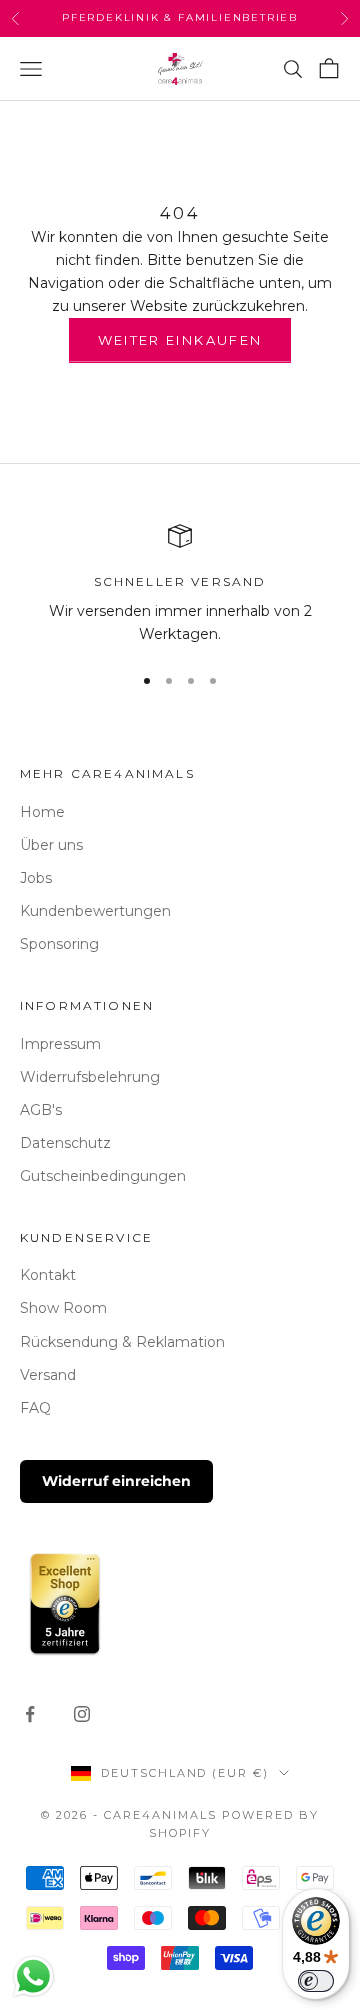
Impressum (60, 1044)
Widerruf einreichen (116, 1481)
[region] (180, 585)
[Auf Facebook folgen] (30, 1714)
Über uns (51, 845)
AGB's (41, 1110)
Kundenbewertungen (95, 911)
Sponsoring (59, 944)
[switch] (316, 1981)
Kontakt (48, 1275)
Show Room (63, 1308)
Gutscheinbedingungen (103, 1176)
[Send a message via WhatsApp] (33, 1976)
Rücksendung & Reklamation (122, 1342)
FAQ (35, 1408)
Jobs (36, 878)
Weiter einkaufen (180, 340)
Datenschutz (65, 1143)
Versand (48, 1375)
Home (42, 812)
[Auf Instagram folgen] (82, 1714)
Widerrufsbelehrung (90, 1077)
